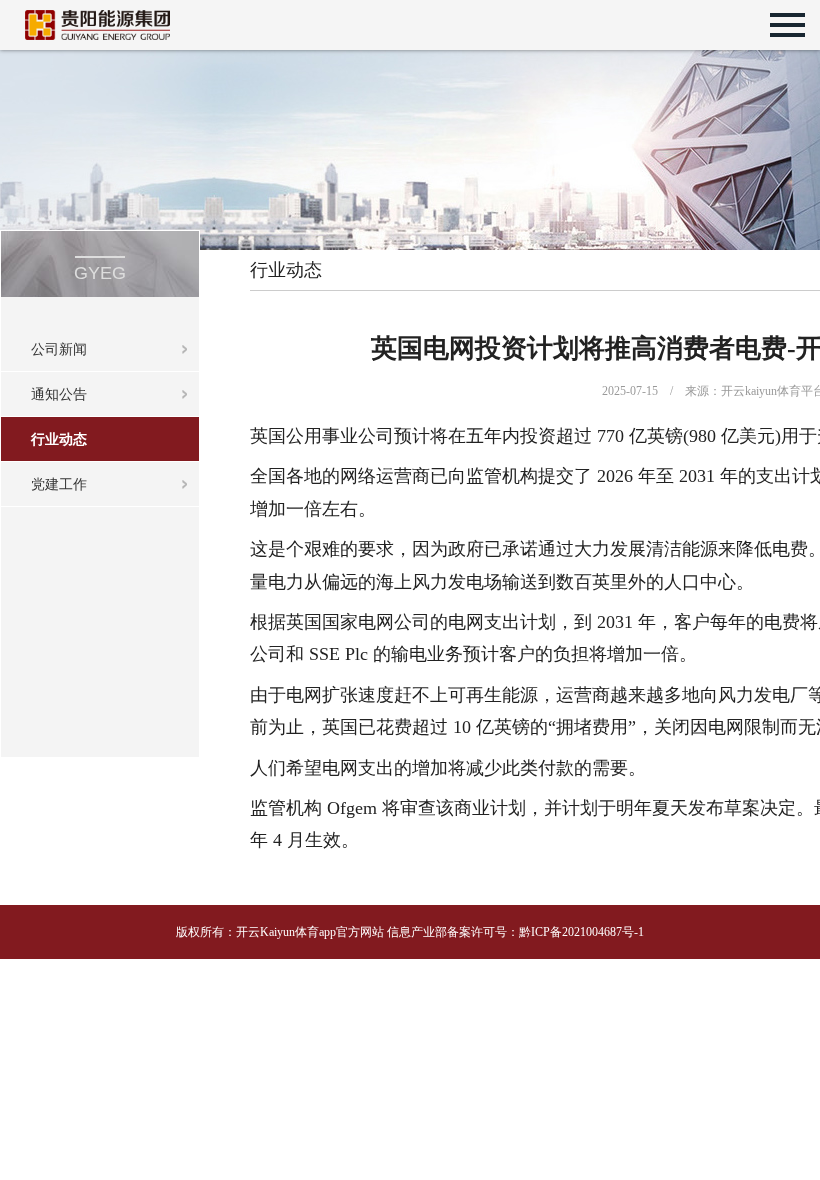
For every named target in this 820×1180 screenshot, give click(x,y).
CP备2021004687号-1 (589, 932)
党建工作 (59, 484)
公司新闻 (59, 349)
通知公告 (59, 394)
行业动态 (59, 439)
